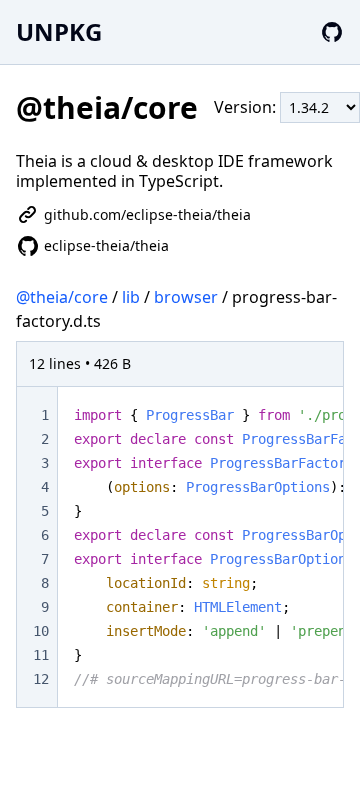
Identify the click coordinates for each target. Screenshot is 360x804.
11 (41, 655)
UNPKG (59, 31)
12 (41, 679)
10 (41, 631)
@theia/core (62, 297)
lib (131, 297)
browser (186, 297)
